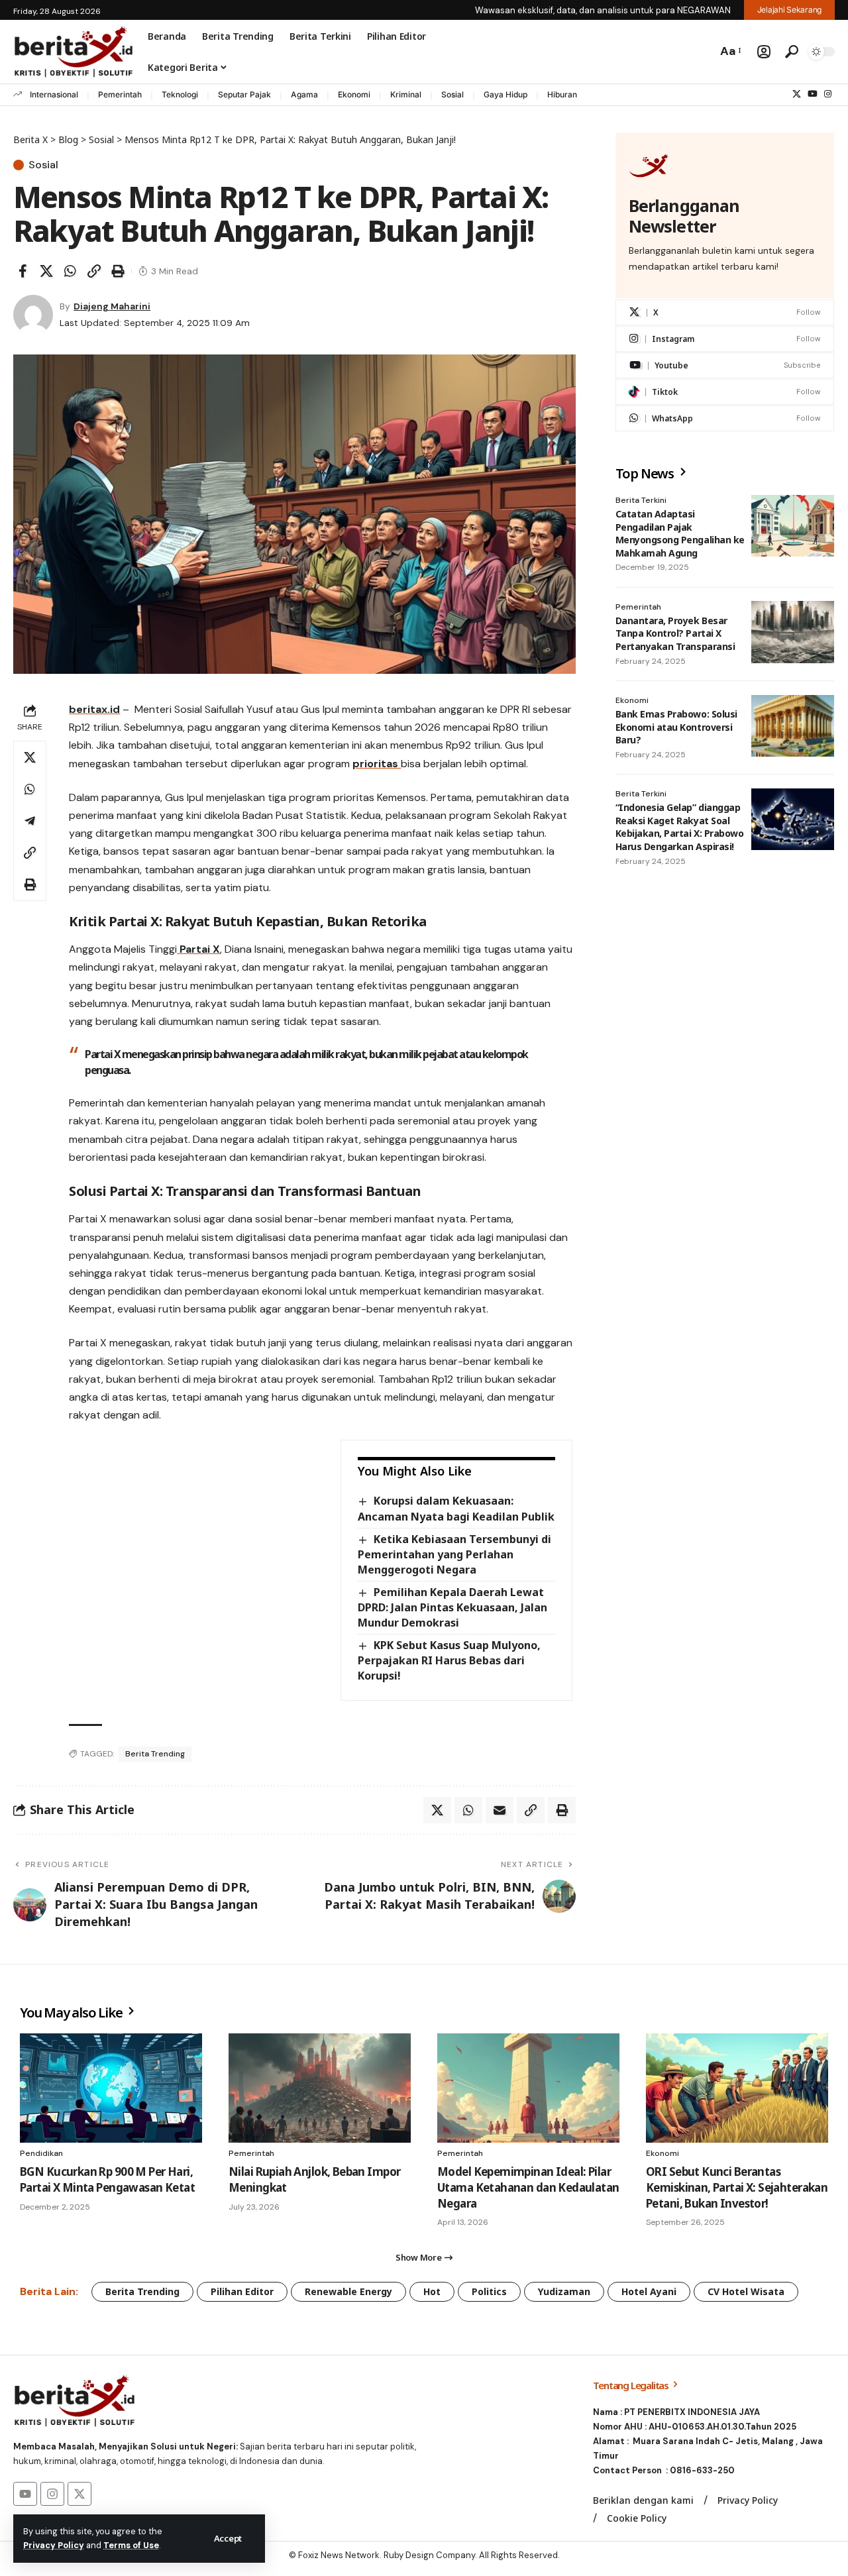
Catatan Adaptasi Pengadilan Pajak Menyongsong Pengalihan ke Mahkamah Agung (680, 534)
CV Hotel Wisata (746, 2291)
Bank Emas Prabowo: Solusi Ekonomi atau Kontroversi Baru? (676, 727)
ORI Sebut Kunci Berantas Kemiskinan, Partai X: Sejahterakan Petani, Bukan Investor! (737, 2187)
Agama (304, 94)
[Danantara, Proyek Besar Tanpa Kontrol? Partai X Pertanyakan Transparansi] (793, 632)
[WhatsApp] (725, 419)
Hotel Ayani (649, 2291)
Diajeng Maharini (112, 306)
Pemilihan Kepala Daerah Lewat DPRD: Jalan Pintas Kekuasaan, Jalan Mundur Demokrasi (452, 1607)
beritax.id (94, 709)
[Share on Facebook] (23, 271)
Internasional (54, 94)
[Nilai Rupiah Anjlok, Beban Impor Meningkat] (320, 2088)
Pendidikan (41, 2153)
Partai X (198, 949)
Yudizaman (564, 2291)
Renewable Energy (348, 2291)
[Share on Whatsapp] (70, 271)
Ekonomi (354, 94)
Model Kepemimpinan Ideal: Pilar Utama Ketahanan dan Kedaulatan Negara (528, 2187)
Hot (432, 2291)
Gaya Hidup (505, 94)
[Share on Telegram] (30, 821)
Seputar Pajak (244, 94)
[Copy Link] (94, 271)
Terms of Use (131, 2545)
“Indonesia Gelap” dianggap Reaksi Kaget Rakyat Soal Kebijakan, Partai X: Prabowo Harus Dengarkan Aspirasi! (680, 828)
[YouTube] (813, 94)
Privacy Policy (54, 2545)
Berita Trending (155, 1754)
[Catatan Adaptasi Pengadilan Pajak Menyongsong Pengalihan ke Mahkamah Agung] (793, 526)
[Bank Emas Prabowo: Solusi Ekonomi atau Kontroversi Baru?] (793, 726)
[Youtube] (725, 366)
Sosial (452, 94)
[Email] (500, 1810)
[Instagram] (828, 94)
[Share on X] (46, 271)
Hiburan (562, 94)
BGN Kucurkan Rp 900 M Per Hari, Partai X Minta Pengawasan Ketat (107, 2179)
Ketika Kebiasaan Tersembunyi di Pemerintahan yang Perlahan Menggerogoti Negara (454, 1554)
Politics (489, 2291)
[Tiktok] (725, 393)
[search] (792, 52)
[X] (797, 94)
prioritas (377, 764)
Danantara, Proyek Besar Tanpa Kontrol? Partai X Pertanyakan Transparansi (675, 633)
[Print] (118, 271)
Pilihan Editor (242, 2291)
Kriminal (406, 94)
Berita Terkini (641, 501)
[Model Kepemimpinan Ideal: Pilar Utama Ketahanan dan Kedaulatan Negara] (528, 2088)
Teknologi (180, 94)
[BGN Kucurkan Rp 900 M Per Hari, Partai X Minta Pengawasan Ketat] (111, 2088)
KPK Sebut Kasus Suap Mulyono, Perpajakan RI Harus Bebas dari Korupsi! (449, 1660)
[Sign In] (764, 52)
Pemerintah (120, 94)
